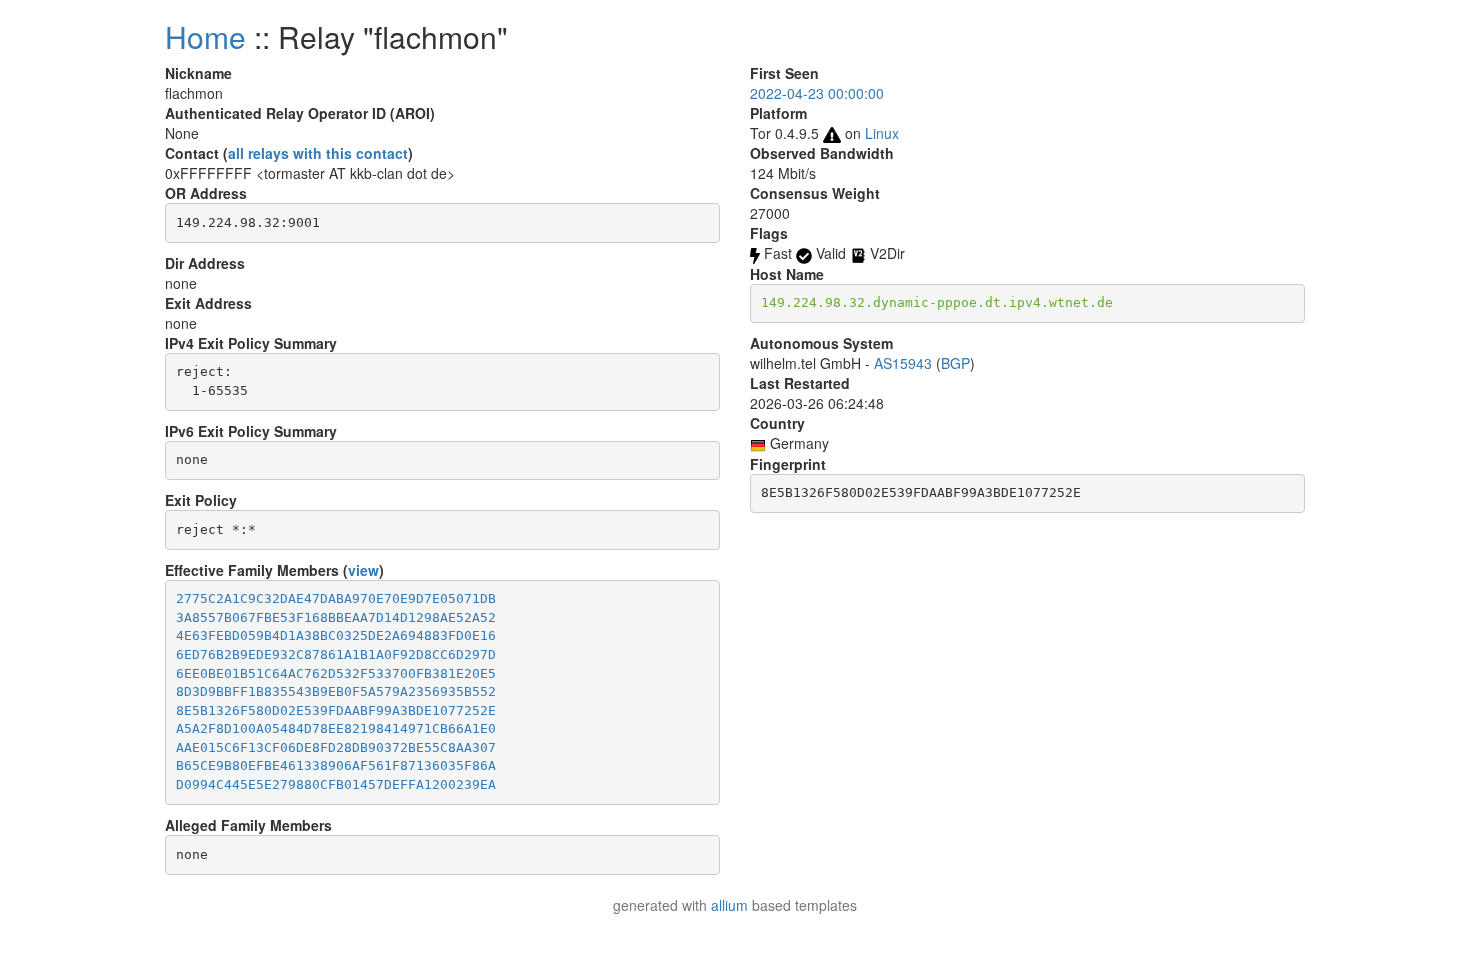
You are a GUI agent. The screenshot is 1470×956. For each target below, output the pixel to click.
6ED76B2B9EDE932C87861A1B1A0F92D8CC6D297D (336, 654)
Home (205, 36)
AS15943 (903, 363)
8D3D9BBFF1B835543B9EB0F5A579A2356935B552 (336, 691)
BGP (955, 363)
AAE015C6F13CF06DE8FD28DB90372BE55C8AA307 (336, 747)
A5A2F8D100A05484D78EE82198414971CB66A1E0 (336, 728)
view (363, 570)
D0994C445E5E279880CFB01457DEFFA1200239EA (336, 784)
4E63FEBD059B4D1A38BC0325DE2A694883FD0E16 (336, 635)
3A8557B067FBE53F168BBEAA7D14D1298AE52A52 (336, 617)
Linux (882, 133)
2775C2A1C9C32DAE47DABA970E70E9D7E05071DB (336, 598)
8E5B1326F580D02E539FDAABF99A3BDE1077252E (336, 710)
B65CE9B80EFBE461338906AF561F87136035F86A (336, 765)
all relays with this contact (318, 153)
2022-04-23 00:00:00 (817, 93)
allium (729, 905)
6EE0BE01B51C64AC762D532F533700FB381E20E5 (336, 673)
